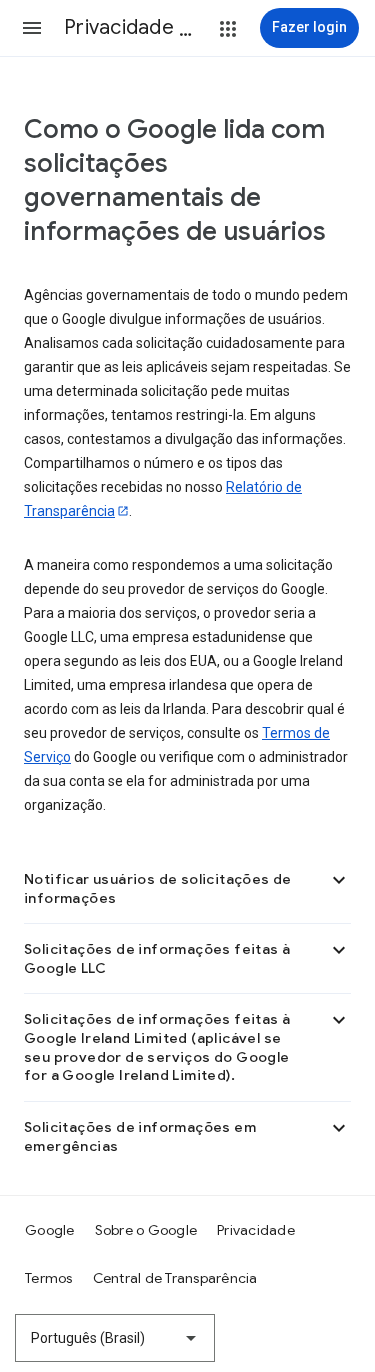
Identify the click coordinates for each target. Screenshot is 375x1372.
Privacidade (256, 1230)
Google (50, 1230)
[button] (32, 28)
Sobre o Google (146, 1230)
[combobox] (115, 1338)
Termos (49, 1278)
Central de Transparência (175, 1278)
